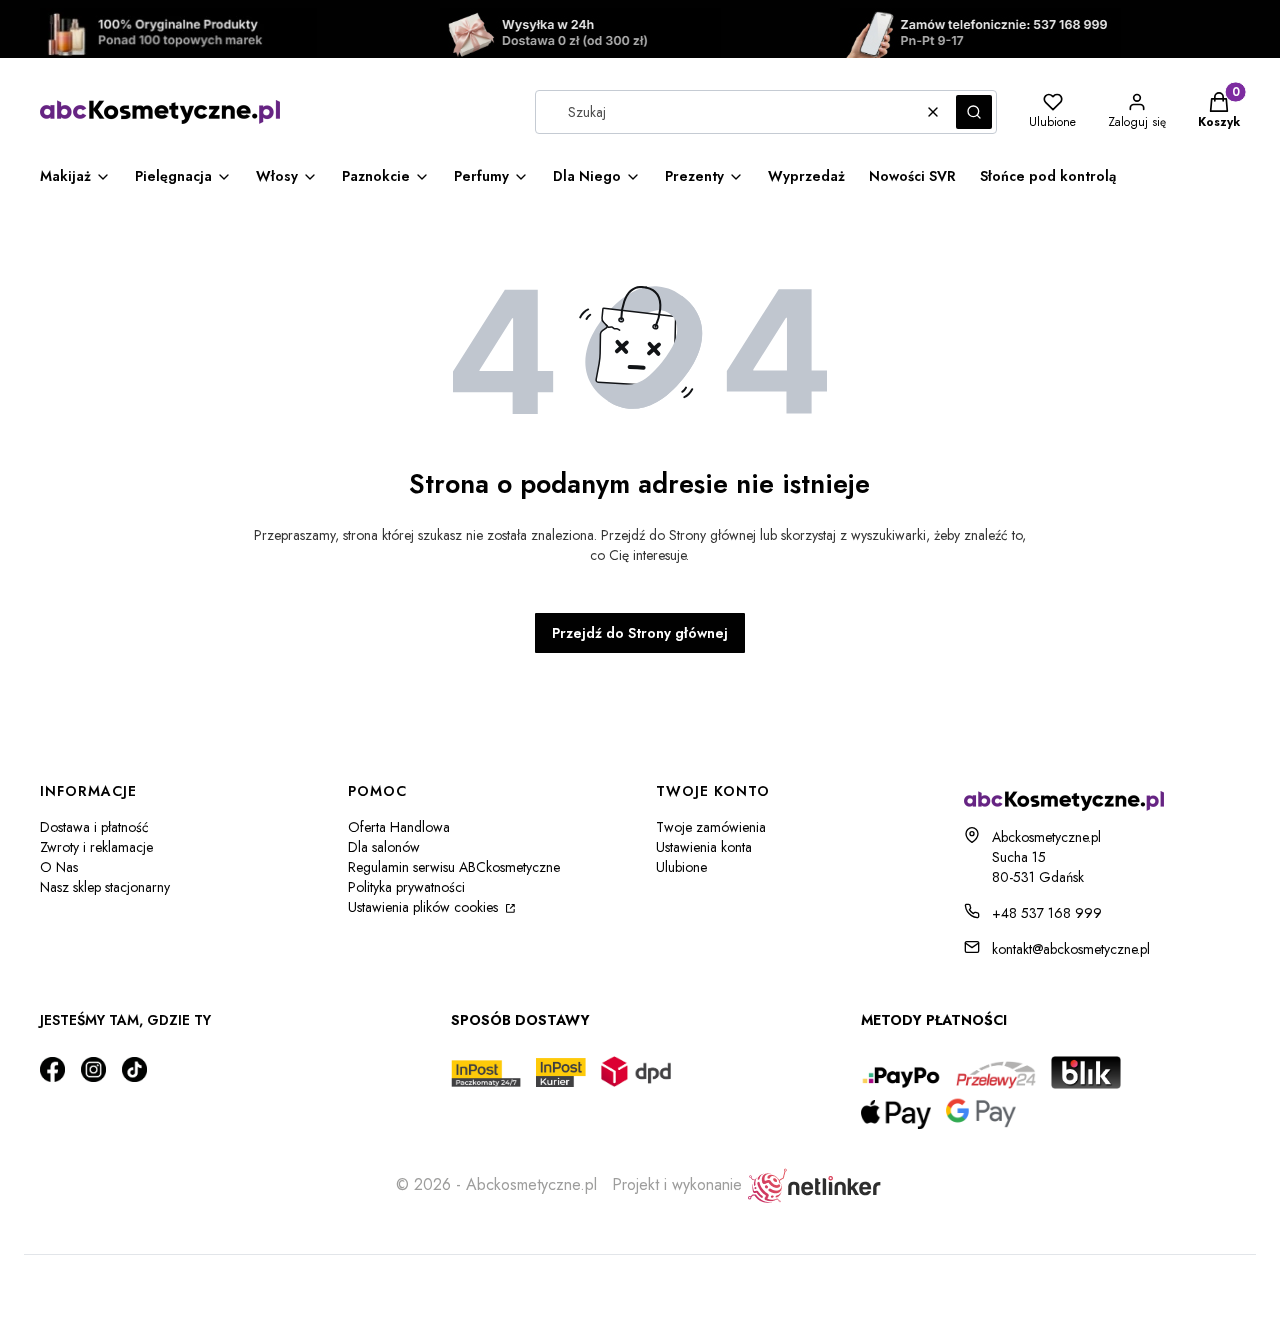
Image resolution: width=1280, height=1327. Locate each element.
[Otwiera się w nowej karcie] (52, 1069)
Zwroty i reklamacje (96, 847)
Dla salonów (384, 847)
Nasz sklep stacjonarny (105, 887)
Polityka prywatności (406, 887)
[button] (974, 112)
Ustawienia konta (704, 847)
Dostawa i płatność (94, 827)
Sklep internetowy (633, 1281)
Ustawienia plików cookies (425, 907)
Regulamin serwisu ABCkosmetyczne (454, 867)
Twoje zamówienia (711, 827)
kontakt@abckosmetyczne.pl (1071, 949)
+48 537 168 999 (1047, 913)
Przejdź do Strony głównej (640, 633)
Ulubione (681, 867)
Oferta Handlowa (399, 827)
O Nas (59, 867)
